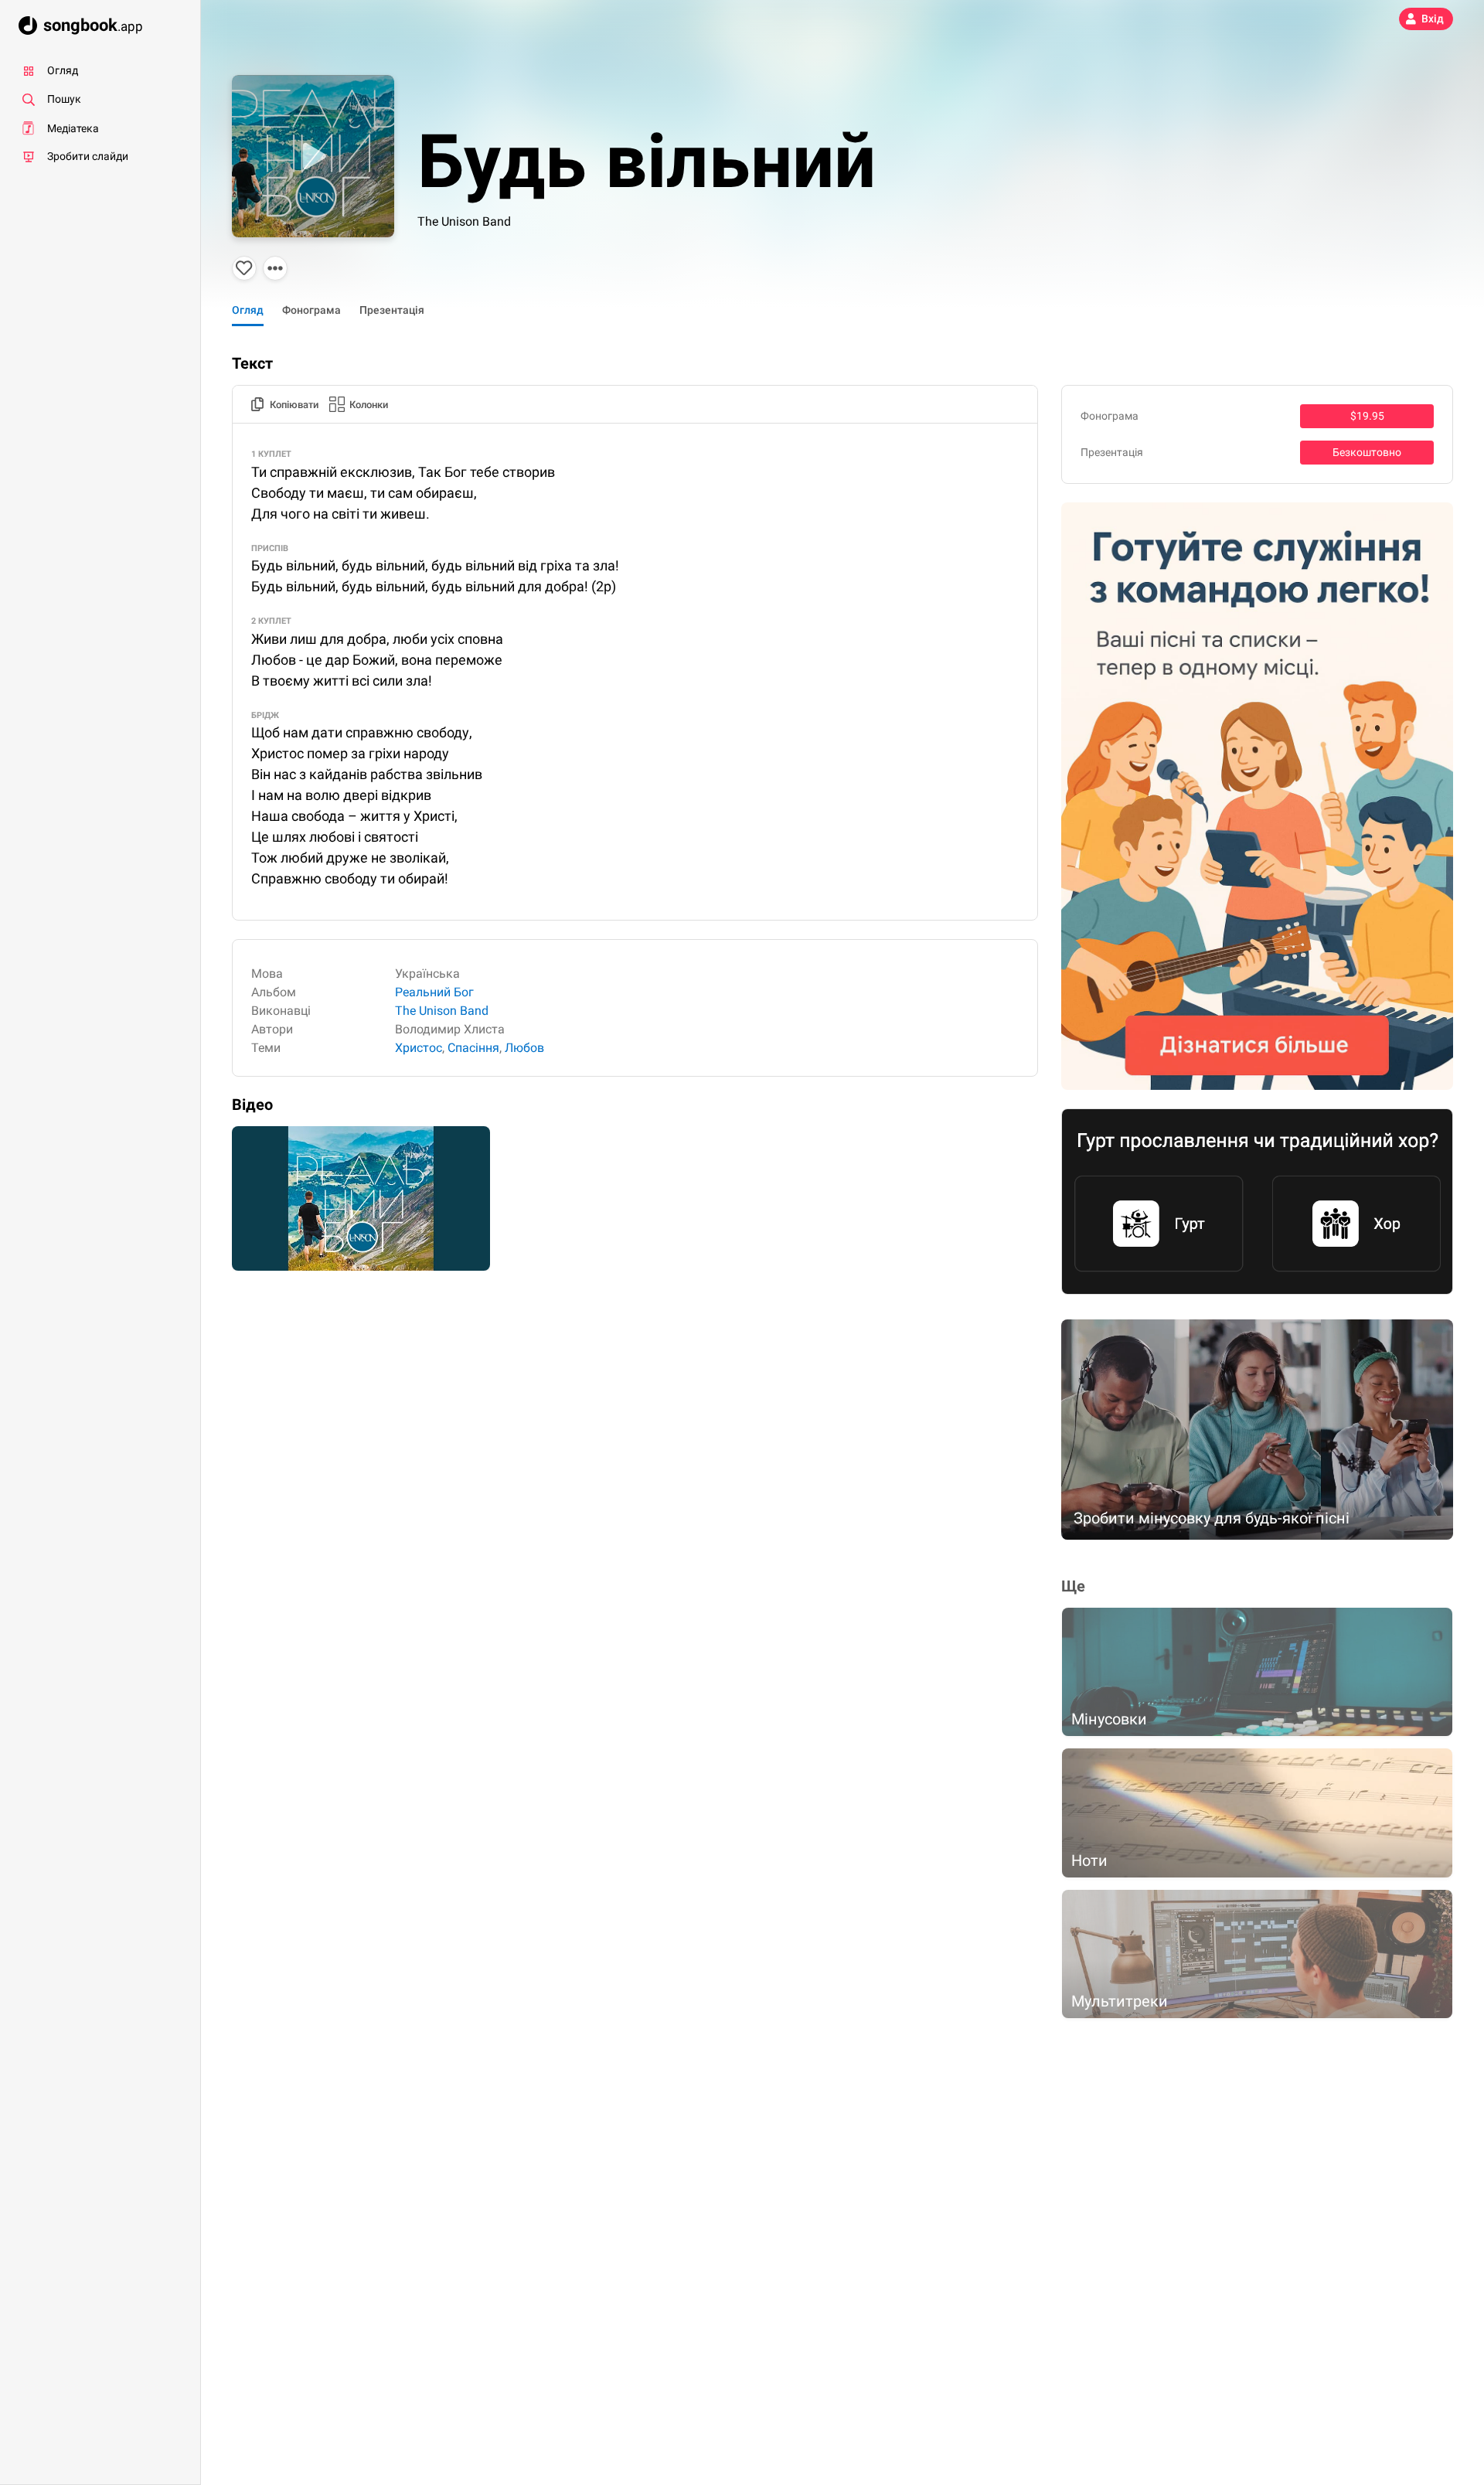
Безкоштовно (1367, 452)
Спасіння (473, 1048)
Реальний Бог (434, 992)
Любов (524, 1048)
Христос (419, 1048)
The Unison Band (464, 221)
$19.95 (1367, 416)
